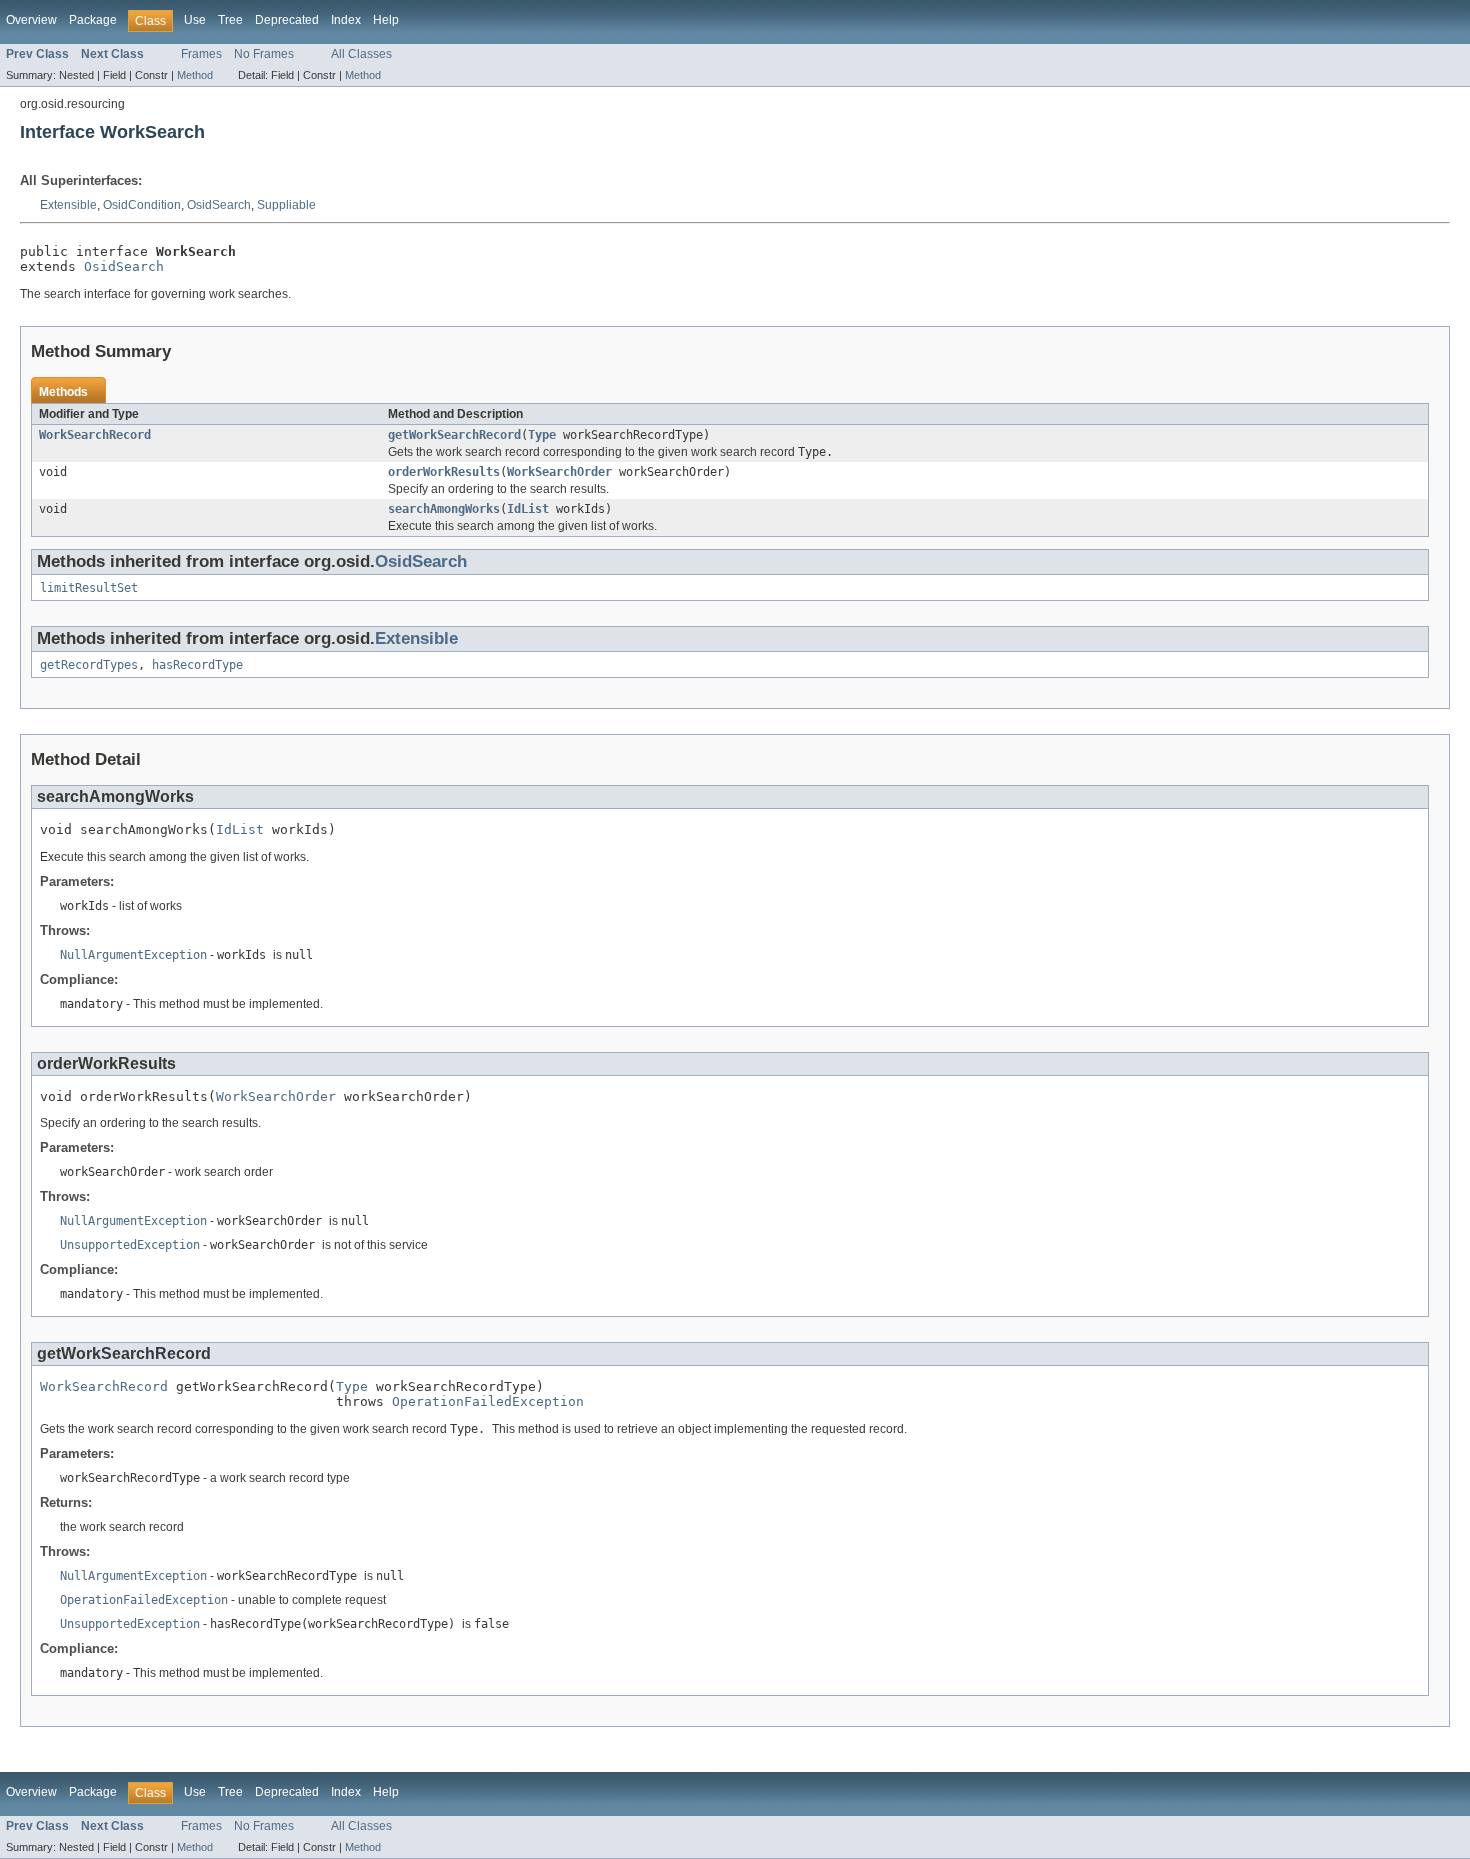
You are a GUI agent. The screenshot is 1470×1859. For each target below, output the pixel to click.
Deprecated (287, 20)
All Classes (361, 54)
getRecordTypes (89, 665)
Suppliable (286, 205)
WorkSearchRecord (95, 435)
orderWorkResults (444, 472)
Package (93, 20)
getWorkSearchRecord (454, 435)
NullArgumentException (133, 955)
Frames (201, 54)
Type (542, 435)
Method (195, 75)
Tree (230, 20)
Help (386, 20)
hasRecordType (197, 665)
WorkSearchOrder (559, 472)
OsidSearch (219, 205)
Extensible (68, 205)
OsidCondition (142, 205)
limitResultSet (89, 588)
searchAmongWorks (444, 509)
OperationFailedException (488, 1401)
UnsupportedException (130, 1245)
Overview (31, 20)
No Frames (264, 54)
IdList (528, 509)
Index (346, 20)
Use (195, 20)
